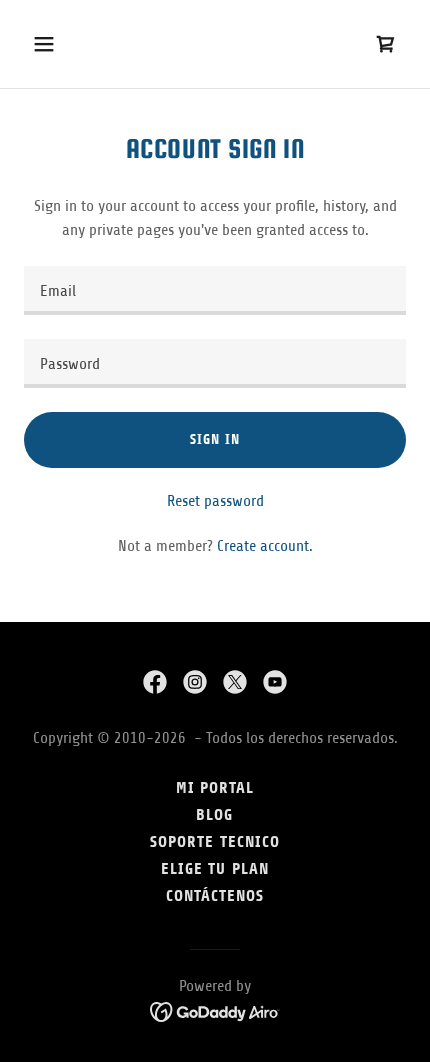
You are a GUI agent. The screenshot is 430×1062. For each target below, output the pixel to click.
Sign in (214, 439)
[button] (67, 44)
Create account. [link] (265, 546)
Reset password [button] (215, 501)
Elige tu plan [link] (214, 868)
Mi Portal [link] (215, 787)
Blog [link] (214, 814)
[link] (155, 682)
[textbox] (215, 290)
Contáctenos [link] (215, 895)
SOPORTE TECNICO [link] (214, 841)
